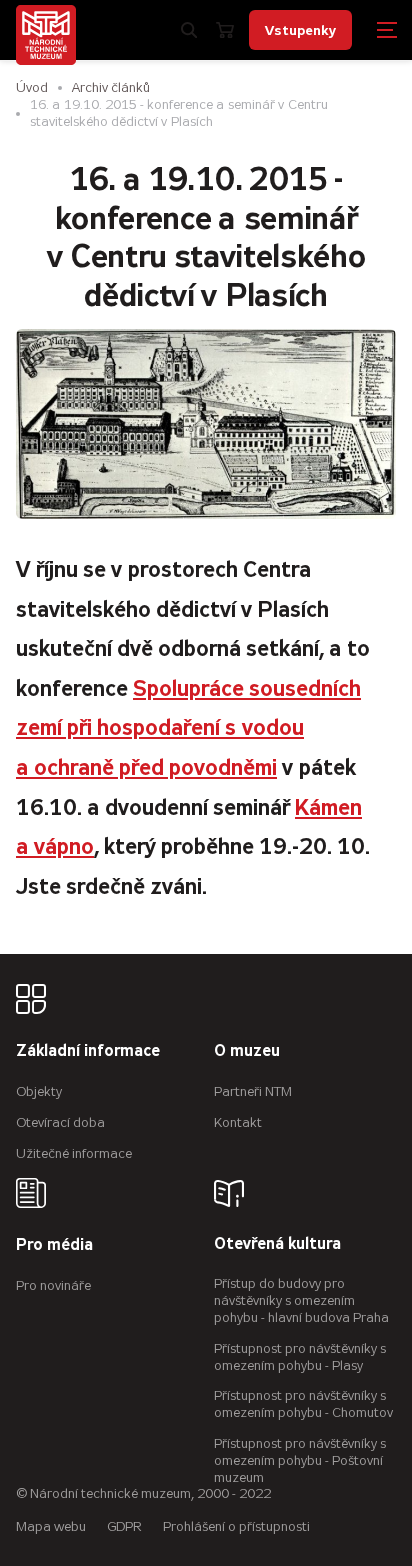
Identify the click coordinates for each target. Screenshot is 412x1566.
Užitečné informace (74, 1153)
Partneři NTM (253, 1091)
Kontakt (238, 1122)
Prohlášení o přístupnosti (236, 1526)
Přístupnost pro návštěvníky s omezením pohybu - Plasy (300, 1357)
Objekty (39, 1091)
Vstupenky (300, 30)
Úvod (32, 87)
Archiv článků (111, 87)
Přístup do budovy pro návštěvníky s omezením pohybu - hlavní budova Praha (301, 1300)
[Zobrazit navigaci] (387, 30)
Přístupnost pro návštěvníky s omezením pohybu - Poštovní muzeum (300, 1460)
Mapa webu (51, 1526)
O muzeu (247, 1051)
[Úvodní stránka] (46, 35)
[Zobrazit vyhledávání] (189, 30)
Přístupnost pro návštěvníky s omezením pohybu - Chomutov (303, 1404)
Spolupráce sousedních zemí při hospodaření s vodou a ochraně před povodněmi (188, 728)
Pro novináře (53, 1285)
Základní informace (88, 1051)
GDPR (124, 1526)
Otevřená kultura (277, 1244)
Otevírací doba (60, 1122)
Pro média (54, 1245)
